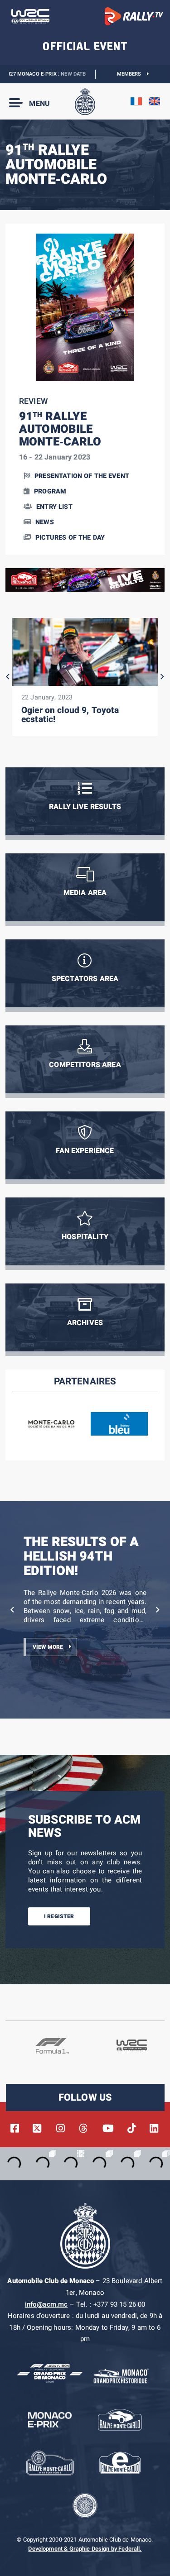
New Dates (50, 74)
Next (162, 677)
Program (50, 491)
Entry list (54, 507)
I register (59, 1916)
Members (132, 74)
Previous (8, 677)
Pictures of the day (70, 538)
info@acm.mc (46, 2304)
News (45, 522)
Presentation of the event (82, 476)
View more (48, 1647)
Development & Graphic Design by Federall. (85, 2549)
